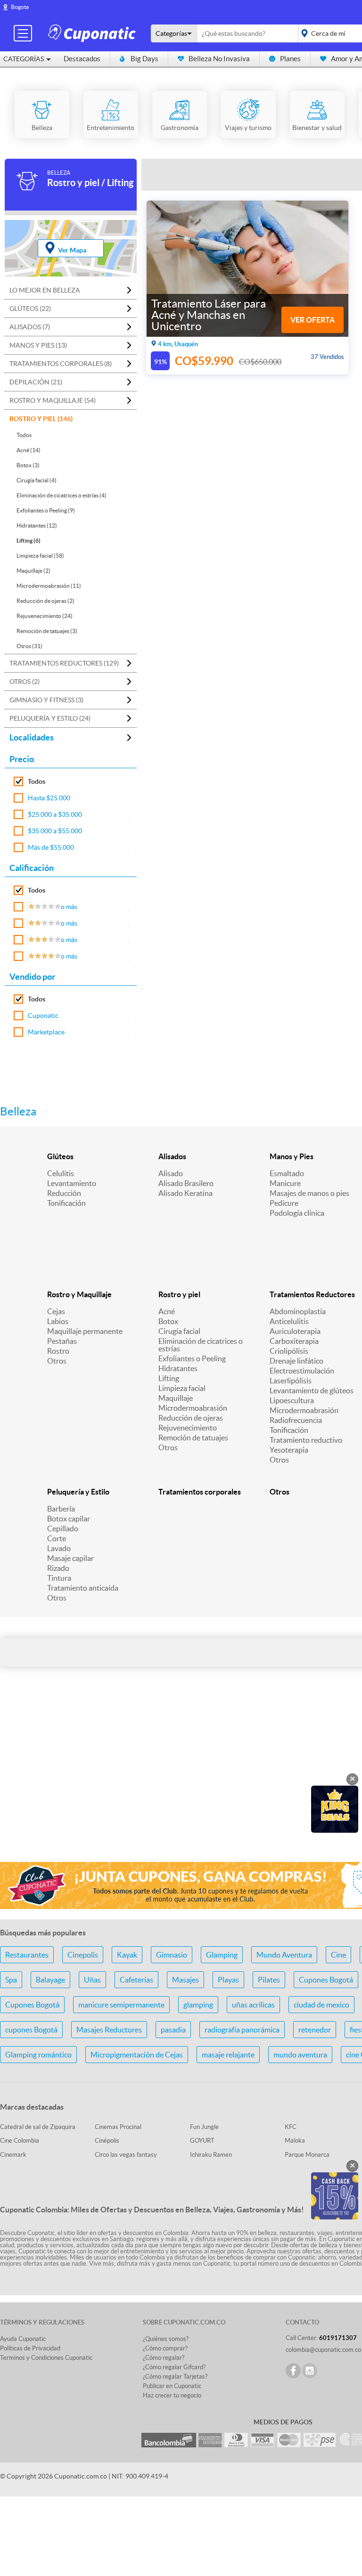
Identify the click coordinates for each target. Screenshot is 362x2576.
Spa (11, 1980)
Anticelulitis (289, 1321)
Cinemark (13, 2155)
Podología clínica (297, 1213)
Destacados (82, 59)
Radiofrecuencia (296, 1420)
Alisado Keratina (185, 1193)
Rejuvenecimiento (188, 1428)
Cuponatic (43, 1016)
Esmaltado (287, 1173)
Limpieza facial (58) (40, 556)
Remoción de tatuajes (193, 1438)
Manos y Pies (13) (38, 345)
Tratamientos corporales (200, 1492)
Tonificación (66, 1203)
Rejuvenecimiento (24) (45, 616)
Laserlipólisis (291, 1381)
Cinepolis (83, 1955)
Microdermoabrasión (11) (49, 586)
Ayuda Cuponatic (23, 2339)
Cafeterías (136, 1980)
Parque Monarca (307, 2155)
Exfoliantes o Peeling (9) (46, 510)
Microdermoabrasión (193, 1408)
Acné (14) (29, 450)
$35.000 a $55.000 (55, 831)
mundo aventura (300, 2055)
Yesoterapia (289, 1450)
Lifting (169, 1378)
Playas (228, 1980)
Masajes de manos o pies (309, 1193)
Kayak (127, 1955)
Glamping (222, 1955)
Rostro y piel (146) (41, 419)
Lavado (59, 1548)
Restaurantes (27, 1955)
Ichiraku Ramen (211, 2155)
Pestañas (62, 1341)
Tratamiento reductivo (306, 1440)
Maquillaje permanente (85, 1331)
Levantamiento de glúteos (312, 1390)
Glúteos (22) (30, 309)
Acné (167, 1311)
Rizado (58, 1568)
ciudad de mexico (321, 2005)
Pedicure (284, 1203)
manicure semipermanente (121, 2005)
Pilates (269, 1980)
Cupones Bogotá (326, 1980)
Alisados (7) (30, 327)
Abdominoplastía (298, 1311)
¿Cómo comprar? (165, 2348)
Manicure (285, 1183)
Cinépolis (107, 2141)
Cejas (56, 1311)
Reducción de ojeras (191, 1418)
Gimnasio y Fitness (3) (46, 700)
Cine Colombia (20, 2141)
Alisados (172, 1156)
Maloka (295, 2141)
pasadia (173, 2030)
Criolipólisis (289, 1351)
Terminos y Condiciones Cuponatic (46, 2358)
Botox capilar (69, 1519)
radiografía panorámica (242, 2030)
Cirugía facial (179, 1331)
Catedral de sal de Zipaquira (38, 2127)
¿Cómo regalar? (164, 2358)
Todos (24, 435)
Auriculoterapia (295, 1331)
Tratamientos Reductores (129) (64, 663)
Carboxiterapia (294, 1341)
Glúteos (60, 1156)
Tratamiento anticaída (83, 1588)
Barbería (61, 1509)
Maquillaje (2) (33, 571)
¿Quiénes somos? (166, 2339)
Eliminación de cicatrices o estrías (201, 1345)
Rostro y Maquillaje (79, 1294)
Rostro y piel (179, 1294)
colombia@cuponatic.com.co (323, 2350)
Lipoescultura (292, 1400)
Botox (168, 1321)
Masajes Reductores (109, 2030)
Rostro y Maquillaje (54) (53, 400)
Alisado (171, 1173)
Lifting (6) (29, 540)
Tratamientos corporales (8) (61, 364)
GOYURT (202, 2141)
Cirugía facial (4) (37, 480)
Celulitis (61, 1173)
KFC (291, 2127)
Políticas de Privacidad (30, 2348)
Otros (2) (25, 682)
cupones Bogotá (31, 2030)
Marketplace (46, 1032)
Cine (338, 1955)
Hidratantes (178, 1368)
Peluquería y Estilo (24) (50, 718)
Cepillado (63, 1528)
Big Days (144, 59)
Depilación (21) (36, 382)
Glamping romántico (38, 2055)
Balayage (50, 1980)
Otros (57, 1361)
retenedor (315, 2030)
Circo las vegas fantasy (126, 2155)
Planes (290, 59)
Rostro (58, 1351)
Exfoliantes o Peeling (192, 1358)
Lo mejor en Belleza (45, 290)
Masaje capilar (70, 1558)
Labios (58, 1321)
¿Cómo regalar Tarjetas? (175, 2377)
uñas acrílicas (253, 2005)
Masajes (185, 1980)
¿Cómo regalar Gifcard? (174, 2367)
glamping (198, 2005)
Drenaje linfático (296, 1361)
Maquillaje (176, 1398)
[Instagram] (310, 2371)
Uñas (92, 1980)
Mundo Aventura (284, 1955)
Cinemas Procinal (118, 2127)
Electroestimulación (302, 1371)
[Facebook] (293, 2371)
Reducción (64, 1193)
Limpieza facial (182, 1388)
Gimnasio (172, 1955)
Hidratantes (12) (37, 525)
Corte (57, 1538)
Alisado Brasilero (186, 1183)
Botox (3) (28, 465)
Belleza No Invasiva (219, 59)
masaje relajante (228, 2055)
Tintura (59, 1578)
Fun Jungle (204, 2127)
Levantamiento (72, 1183)
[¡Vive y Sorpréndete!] (93, 33)
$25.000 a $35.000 (55, 814)
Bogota (20, 7)
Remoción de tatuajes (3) (47, 631)
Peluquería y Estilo (78, 1492)
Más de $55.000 (51, 847)
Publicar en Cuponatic (172, 2386)
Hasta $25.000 (49, 798)
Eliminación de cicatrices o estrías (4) (62, 495)
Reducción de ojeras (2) (45, 601)
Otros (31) (29, 646)
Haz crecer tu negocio (172, 2395)
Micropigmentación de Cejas (137, 2055)
